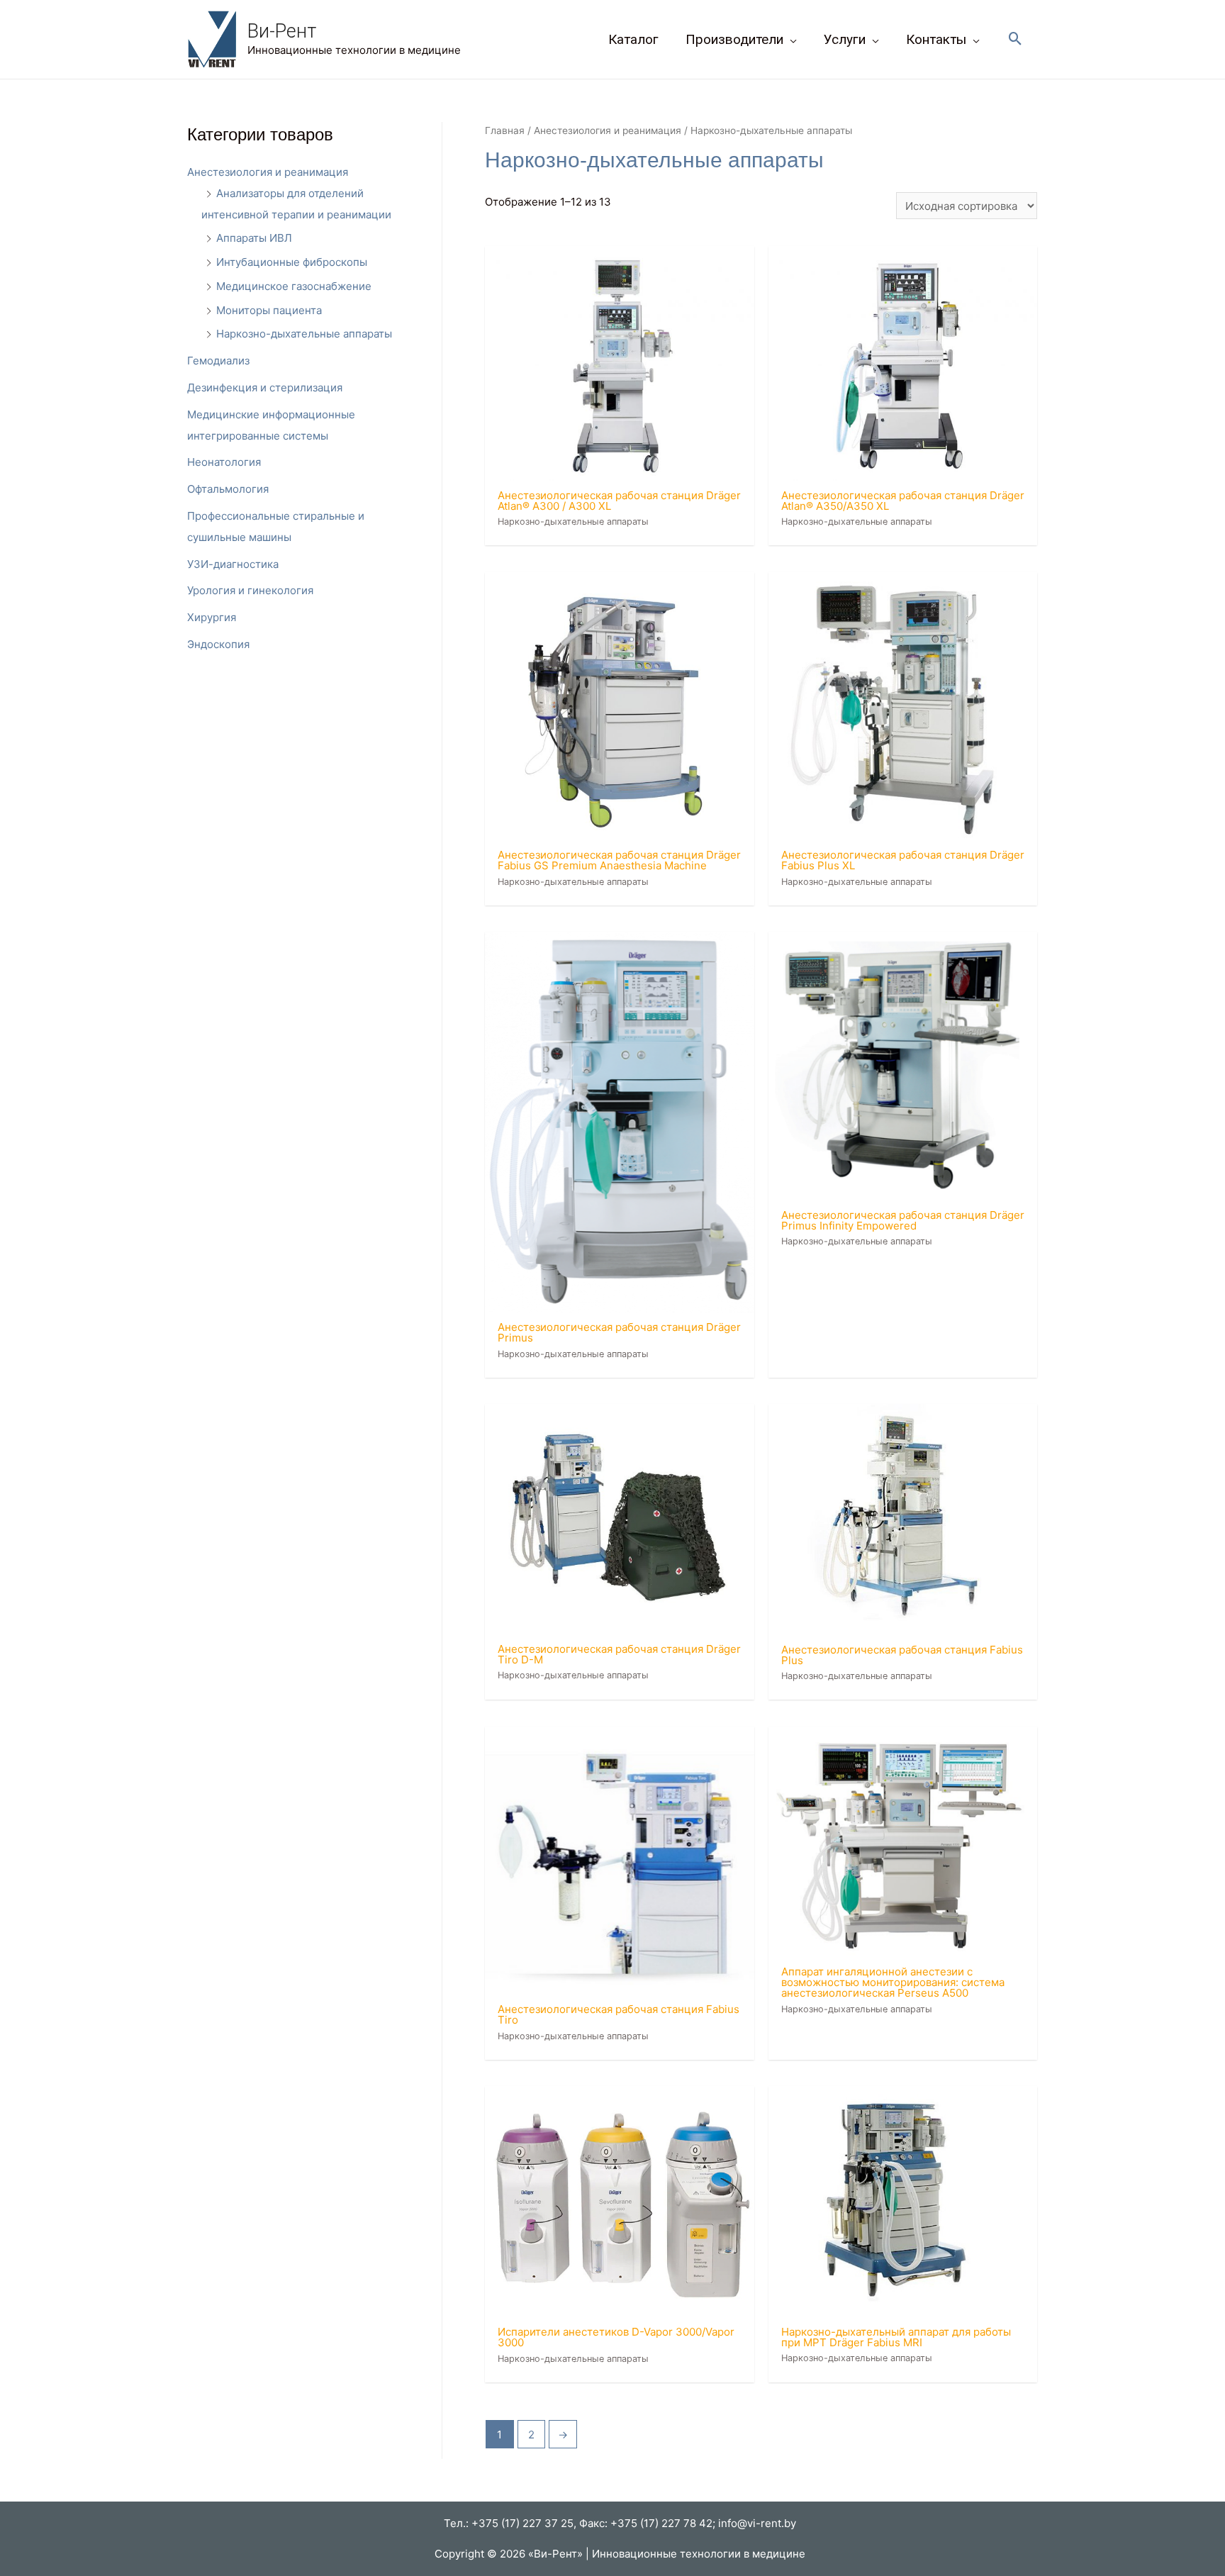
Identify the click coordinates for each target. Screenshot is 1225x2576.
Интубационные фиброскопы (292, 262)
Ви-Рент (282, 31)
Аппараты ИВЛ (254, 238)
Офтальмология (228, 489)
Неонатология (224, 462)
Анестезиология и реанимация (268, 172)
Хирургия (212, 617)
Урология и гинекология (250, 590)
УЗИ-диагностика (233, 564)
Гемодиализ (218, 361)
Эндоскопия (218, 644)
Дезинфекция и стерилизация (265, 387)
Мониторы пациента (269, 310)
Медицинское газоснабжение (294, 286)
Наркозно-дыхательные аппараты (304, 334)
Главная (505, 130)
